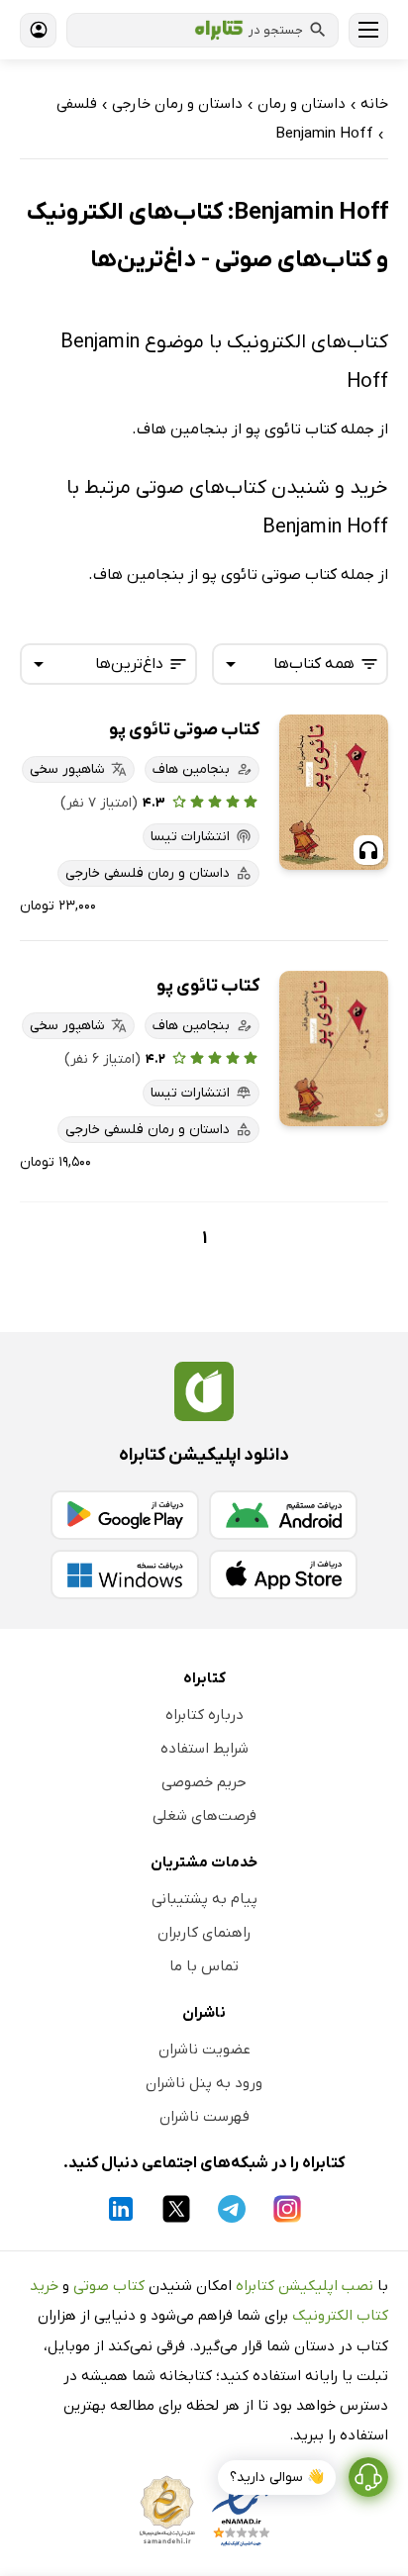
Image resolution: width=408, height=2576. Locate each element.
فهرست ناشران (204, 2117)
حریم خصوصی (204, 1782)
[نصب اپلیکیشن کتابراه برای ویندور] (125, 1574)
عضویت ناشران (204, 2050)
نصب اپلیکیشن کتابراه (305, 2286)
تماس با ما (204, 1966)
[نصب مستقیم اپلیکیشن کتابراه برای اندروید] (283, 1515)
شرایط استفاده (204, 1749)
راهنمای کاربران (204, 1933)
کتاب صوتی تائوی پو (184, 730)
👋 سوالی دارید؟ (277, 2478)
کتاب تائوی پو (208, 986)
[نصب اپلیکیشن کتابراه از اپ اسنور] (283, 1574)
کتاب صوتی (109, 2286)
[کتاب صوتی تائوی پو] (334, 792)
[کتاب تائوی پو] (334, 1049)
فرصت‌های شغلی (204, 1816)
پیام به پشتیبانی (204, 1899)
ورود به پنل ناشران (204, 2083)
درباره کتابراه (204, 1715)
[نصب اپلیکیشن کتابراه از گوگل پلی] (125, 1515)
